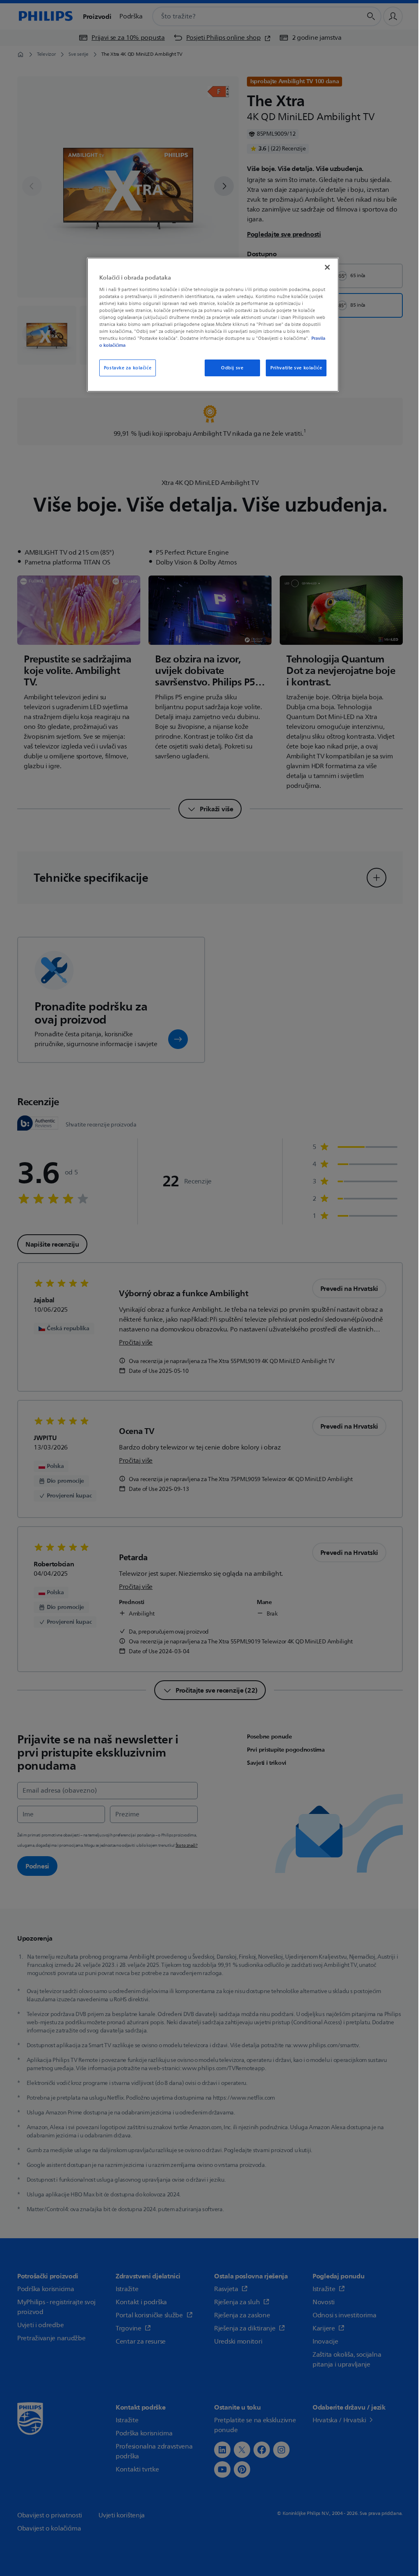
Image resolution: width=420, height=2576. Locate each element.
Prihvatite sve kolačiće (296, 368)
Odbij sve (232, 368)
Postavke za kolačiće (128, 368)
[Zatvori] (327, 267)
